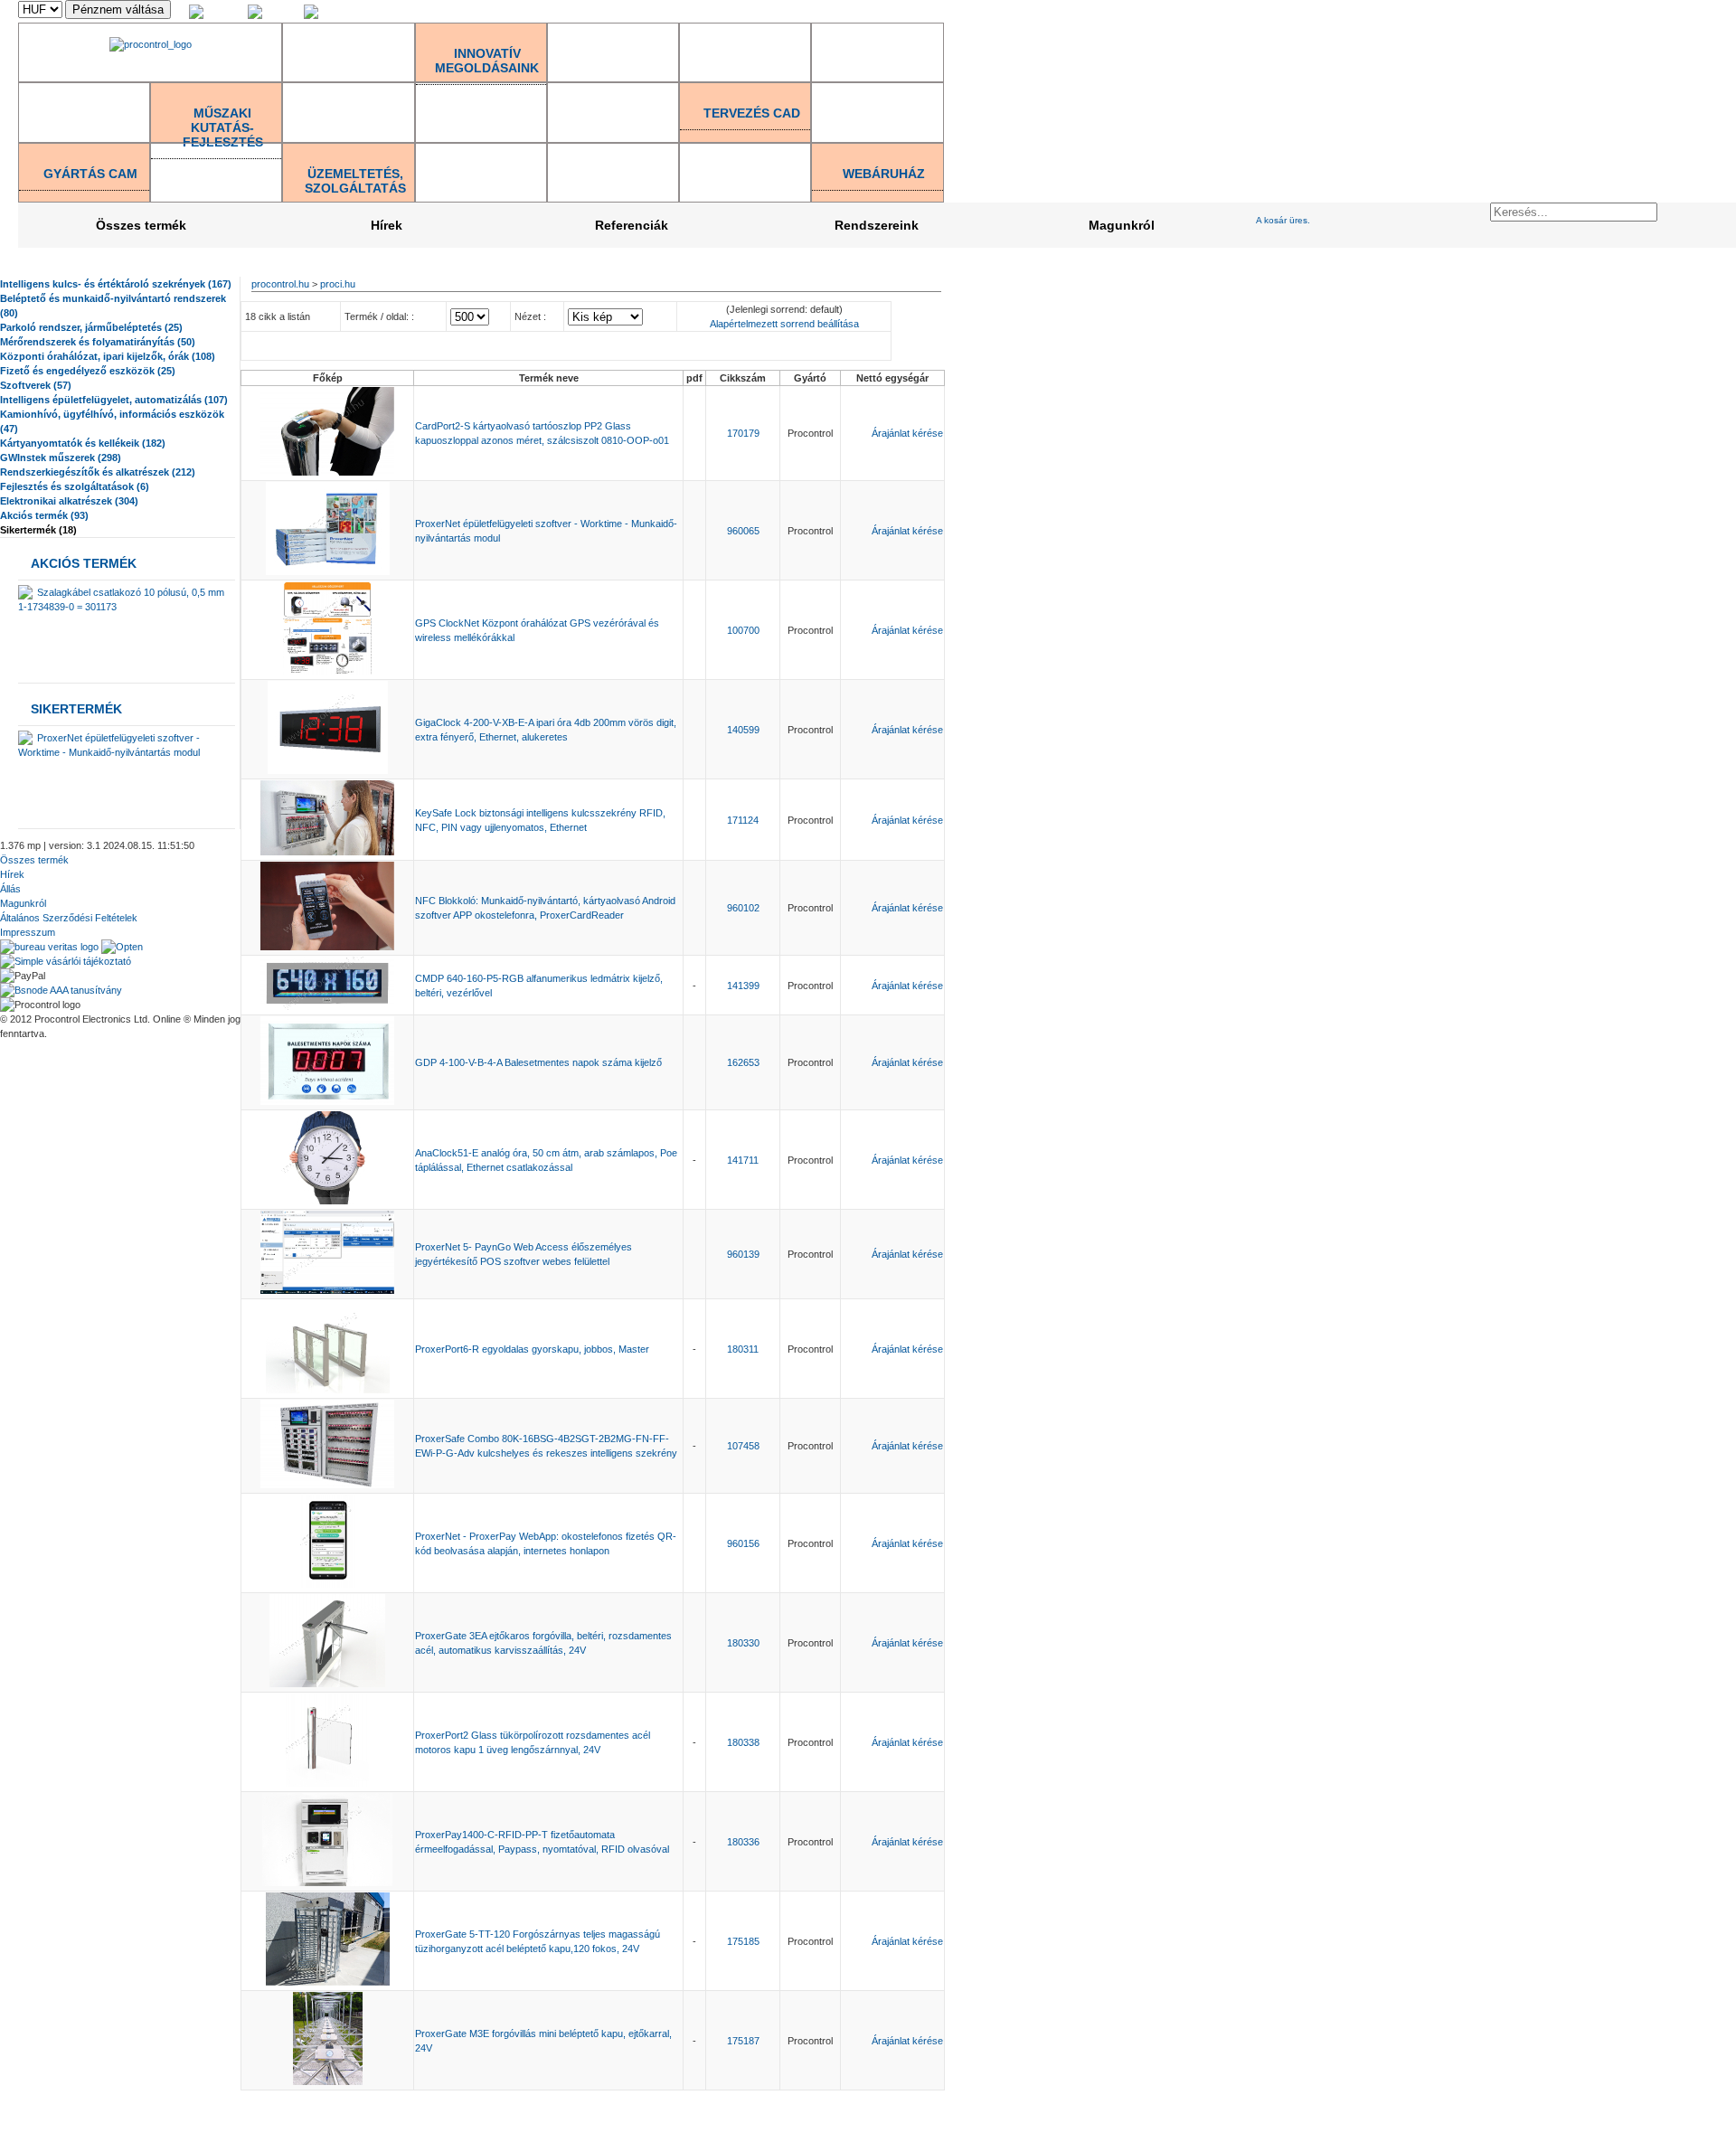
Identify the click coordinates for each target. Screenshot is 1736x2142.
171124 (743, 820)
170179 (743, 433)
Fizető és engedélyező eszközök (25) (88, 371)
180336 (743, 1842)
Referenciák (632, 225)
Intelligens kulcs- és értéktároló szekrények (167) (116, 284)
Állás (10, 889)
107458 (743, 1446)
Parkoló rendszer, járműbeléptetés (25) (91, 327)
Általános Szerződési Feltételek (69, 918)
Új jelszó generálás (1694, 12)
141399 (743, 986)
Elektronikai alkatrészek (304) (69, 501)
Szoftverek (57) (36, 385)
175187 (743, 2041)
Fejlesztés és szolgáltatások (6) (75, 486)
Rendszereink (877, 225)
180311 (743, 1349)
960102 (743, 908)
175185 (743, 1941)
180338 (743, 1742)
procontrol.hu (280, 284)
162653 (743, 1062)
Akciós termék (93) (44, 515)
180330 (743, 1643)
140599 (743, 730)
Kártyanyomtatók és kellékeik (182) (83, 443)
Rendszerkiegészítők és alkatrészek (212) (98, 472)
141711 (743, 1160)
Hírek (387, 225)
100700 (743, 630)
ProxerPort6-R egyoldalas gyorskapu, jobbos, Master (532, 1349)
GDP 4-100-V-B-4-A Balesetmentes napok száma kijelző (538, 1062)
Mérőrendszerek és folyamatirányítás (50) (98, 342)
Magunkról (1122, 225)
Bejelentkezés (1552, 12)
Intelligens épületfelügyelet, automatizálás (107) (114, 400)
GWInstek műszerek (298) (61, 458)
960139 (743, 1254)
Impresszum (28, 932)
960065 (743, 531)
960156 (743, 1543)
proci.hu (338, 284)
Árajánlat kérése (907, 433)
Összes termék (141, 225)
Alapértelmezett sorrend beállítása (784, 324)
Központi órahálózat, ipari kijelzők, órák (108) (108, 356)
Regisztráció (1618, 12)
